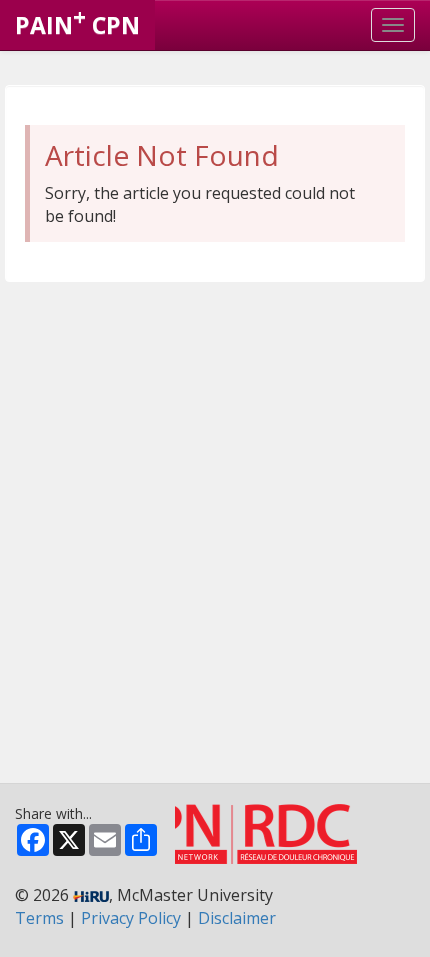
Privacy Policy (131, 918)
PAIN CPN (77, 21)
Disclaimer (237, 918)
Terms (39, 918)
